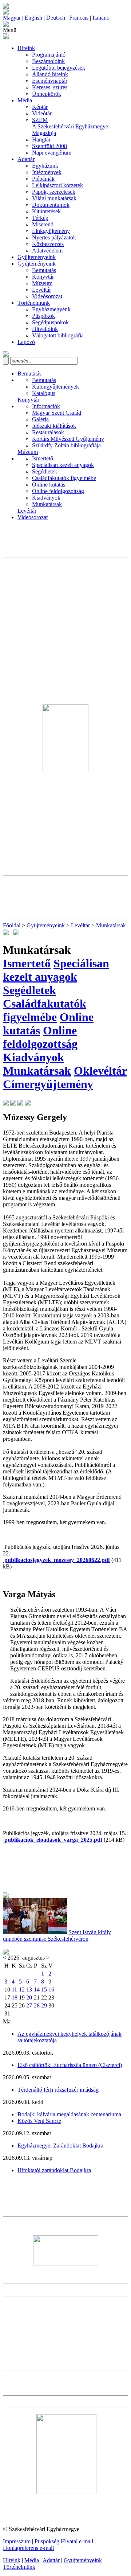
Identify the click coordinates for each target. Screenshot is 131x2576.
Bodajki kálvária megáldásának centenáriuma (69, 2114)
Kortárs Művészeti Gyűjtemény (68, 439)
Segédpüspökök (50, 322)
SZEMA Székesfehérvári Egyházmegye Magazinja (70, 126)
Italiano (101, 18)
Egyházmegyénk (51, 309)
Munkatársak (47, 504)
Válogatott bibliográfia (58, 335)
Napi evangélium (52, 153)
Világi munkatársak (54, 198)
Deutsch (56, 18)
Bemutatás (44, 270)
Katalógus (44, 393)
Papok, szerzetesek (54, 192)
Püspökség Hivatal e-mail (64, 2541)
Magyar (12, 18)
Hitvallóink (45, 329)
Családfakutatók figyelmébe (64, 478)
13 (29, 1990)
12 (22, 1990)
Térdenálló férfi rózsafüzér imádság (58, 2090)
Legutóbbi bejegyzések (59, 68)
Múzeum (42, 283)
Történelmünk (34, 303)
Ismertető (43, 458)
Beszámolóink (48, 61)
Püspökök (43, 316)
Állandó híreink (50, 74)
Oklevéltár (100, 1071)
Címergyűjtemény (48, 1084)
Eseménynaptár (50, 81)
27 (29, 2005)
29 (44, 2005)
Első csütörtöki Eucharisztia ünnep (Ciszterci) (70, 2065)
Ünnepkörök (47, 94)
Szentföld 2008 (49, 146)
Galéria (40, 419)
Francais (79, 18)
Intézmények (47, 172)
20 (29, 1997)
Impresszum (17, 2541)
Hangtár (41, 140)
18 (15, 1997)
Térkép (40, 218)
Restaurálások (48, 432)
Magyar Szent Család (57, 413)
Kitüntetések (46, 211)
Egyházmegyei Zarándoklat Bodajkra (60, 2146)
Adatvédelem (47, 251)
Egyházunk (45, 166)
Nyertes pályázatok (54, 237)
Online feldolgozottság (58, 491)
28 (37, 2005)
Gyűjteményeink (37, 257)
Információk (46, 406)
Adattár (26, 159)
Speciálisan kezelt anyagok (63, 465)
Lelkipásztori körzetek (57, 185)
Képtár (40, 107)
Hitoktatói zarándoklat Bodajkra (54, 2170)
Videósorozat (47, 296)
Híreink (26, 48)
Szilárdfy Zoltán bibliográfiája (66, 445)
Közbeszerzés (48, 244)
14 (37, 1990)
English (33, 18)
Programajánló (49, 55)
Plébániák (43, 179)
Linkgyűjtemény (51, 231)
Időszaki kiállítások (54, 426)
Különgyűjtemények (55, 387)
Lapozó (26, 342)
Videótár (42, 113)
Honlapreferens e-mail (28, 2548)
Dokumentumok (51, 205)
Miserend (43, 224)
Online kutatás (49, 485)
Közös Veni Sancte (39, 2121)
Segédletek (45, 471)
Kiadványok (46, 498)
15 (44, 1990)
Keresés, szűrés (50, 87)
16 (51, 1990)
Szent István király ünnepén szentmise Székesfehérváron (57, 1935)
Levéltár (41, 290)
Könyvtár (43, 277)
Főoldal (12, 925)
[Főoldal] (6, 13)
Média (25, 100)
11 (14, 1990)
